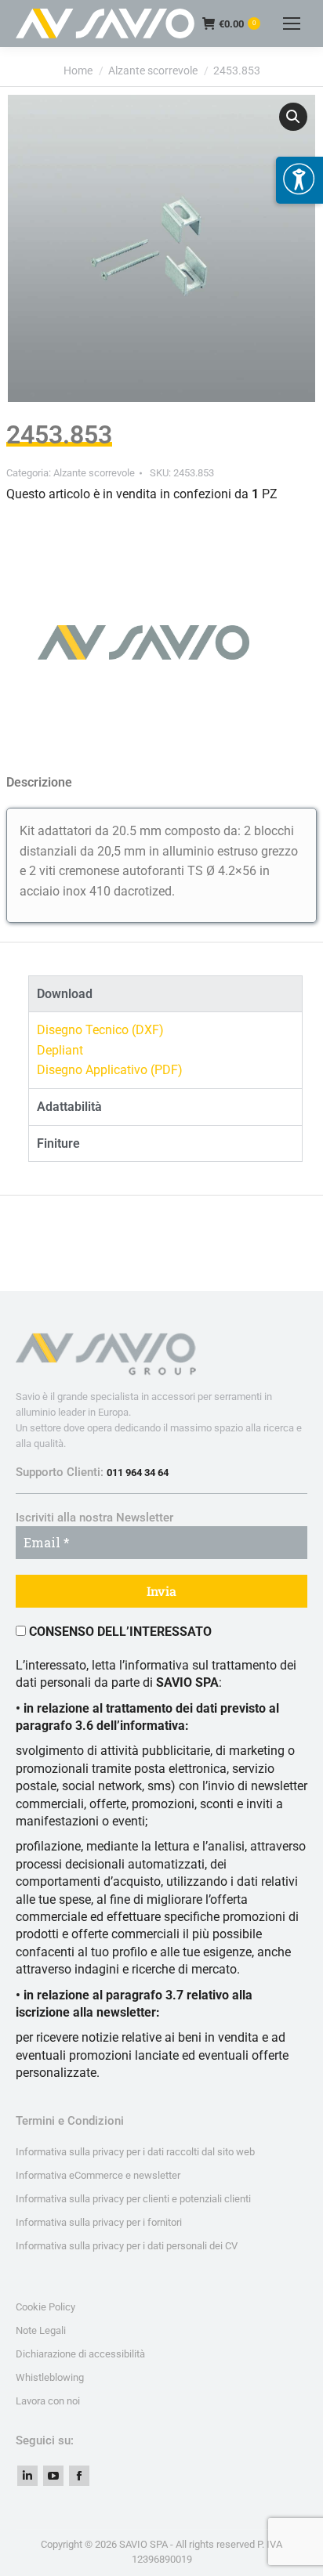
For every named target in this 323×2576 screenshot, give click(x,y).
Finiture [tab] (58, 1143)
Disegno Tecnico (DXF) (100, 1030)
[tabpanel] (165, 1050)
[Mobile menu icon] (292, 24)
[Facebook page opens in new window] (79, 2476)
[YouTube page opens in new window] (53, 2476)
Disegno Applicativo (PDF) (110, 1070)
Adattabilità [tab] (69, 1107)
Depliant (60, 1050)
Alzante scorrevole (94, 473)
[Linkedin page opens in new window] (27, 2476)
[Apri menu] (299, 180)
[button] (293, 117)
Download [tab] (65, 994)
